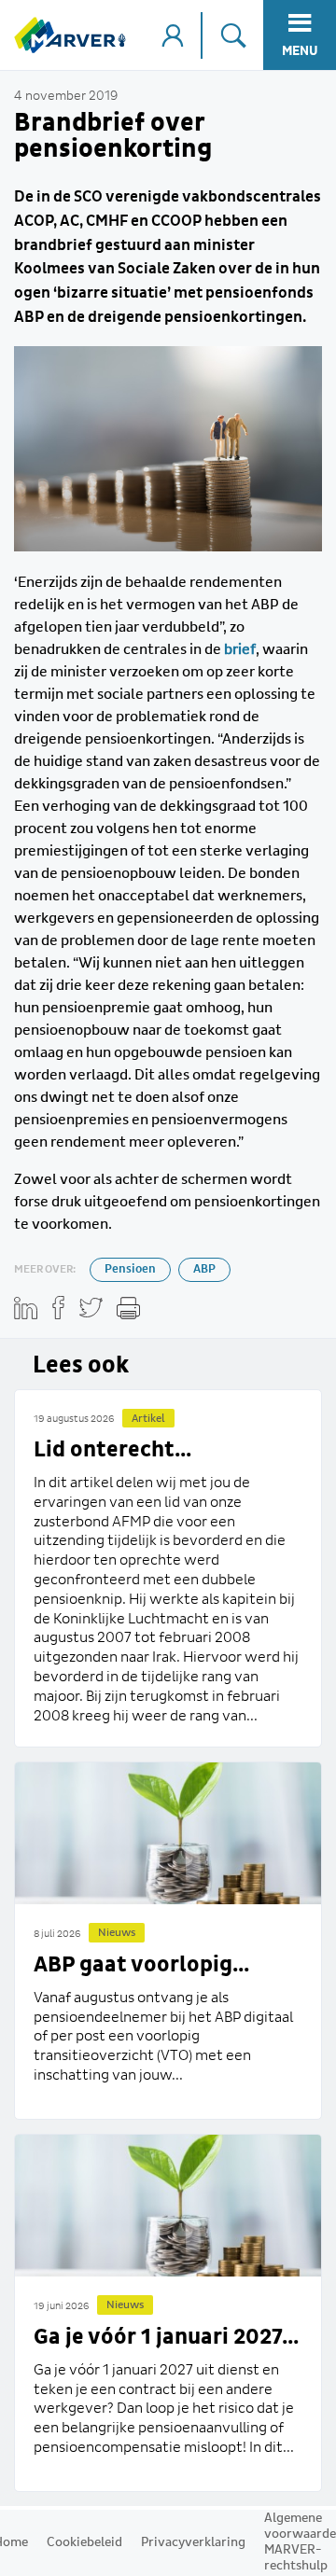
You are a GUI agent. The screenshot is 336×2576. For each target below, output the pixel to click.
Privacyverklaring (193, 2542)
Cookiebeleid (84, 2542)
